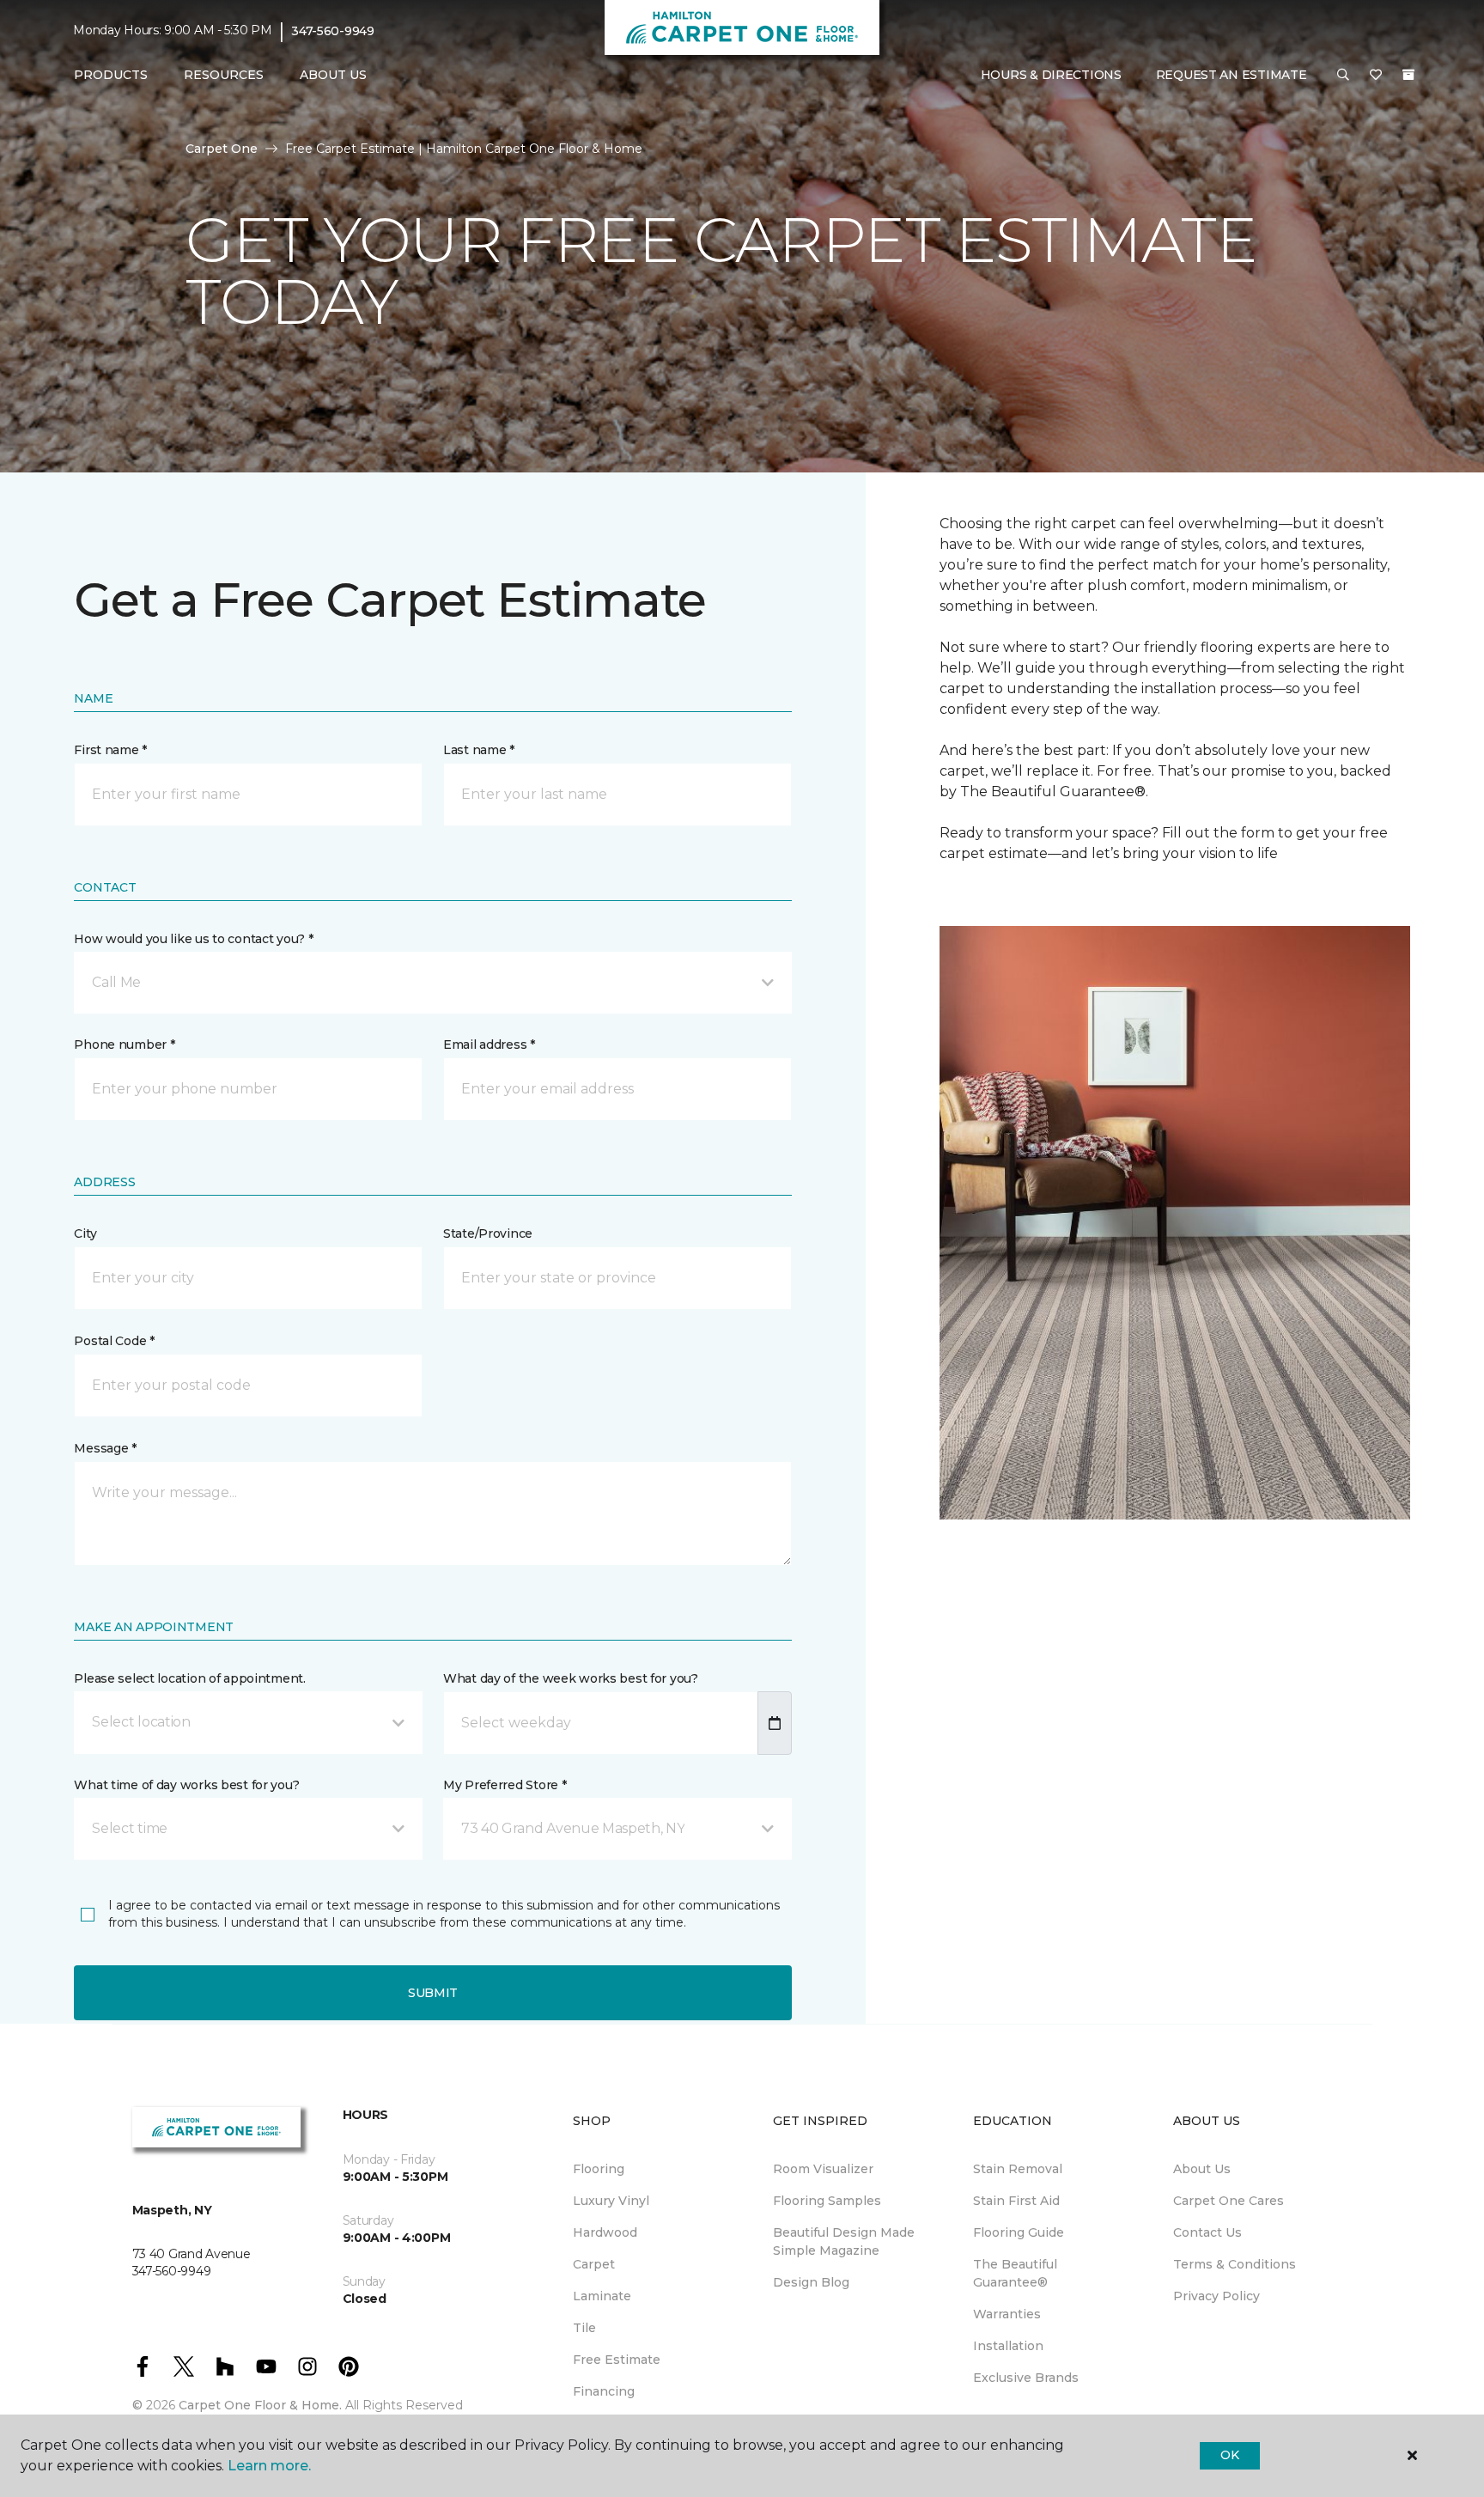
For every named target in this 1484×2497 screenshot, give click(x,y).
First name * (110, 750)
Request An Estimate (1232, 75)
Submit (433, 1993)
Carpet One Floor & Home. (260, 2405)
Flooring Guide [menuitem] (1019, 2232)
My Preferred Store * (505, 1785)
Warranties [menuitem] (1007, 2314)
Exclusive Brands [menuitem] (1026, 2378)
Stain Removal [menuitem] (1018, 2169)
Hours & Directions (1051, 75)
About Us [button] (333, 75)
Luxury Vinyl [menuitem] (611, 2201)
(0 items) (1408, 75)
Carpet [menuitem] (594, 2264)
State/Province (488, 1233)
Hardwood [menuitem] (605, 2232)
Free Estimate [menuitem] (617, 2360)
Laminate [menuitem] (602, 2296)
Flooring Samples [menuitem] (827, 2201)
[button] (1343, 76)
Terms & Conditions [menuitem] (1235, 2264)
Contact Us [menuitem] (1207, 2232)
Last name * (479, 750)
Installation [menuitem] (1008, 2346)
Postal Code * (114, 1341)
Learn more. (269, 2466)
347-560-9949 (333, 31)
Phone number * (124, 1044)
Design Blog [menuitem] (811, 2282)
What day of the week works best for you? (571, 1678)
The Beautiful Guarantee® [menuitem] (1015, 2273)
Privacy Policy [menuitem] (1216, 2296)
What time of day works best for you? (186, 1785)
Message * (105, 1448)
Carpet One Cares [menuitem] (1229, 2201)
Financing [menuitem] (604, 2391)
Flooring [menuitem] (599, 2169)
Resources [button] (224, 75)
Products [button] (111, 75)
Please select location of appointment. (189, 1678)
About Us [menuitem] (1202, 2169)
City (85, 1233)
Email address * (489, 1044)
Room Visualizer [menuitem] (823, 2169)
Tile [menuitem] (584, 2328)
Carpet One (222, 149)
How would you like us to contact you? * (193, 939)
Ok (1229, 2455)
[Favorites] (1376, 76)
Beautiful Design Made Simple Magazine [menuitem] (844, 2241)
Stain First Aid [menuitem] (1016, 2201)
